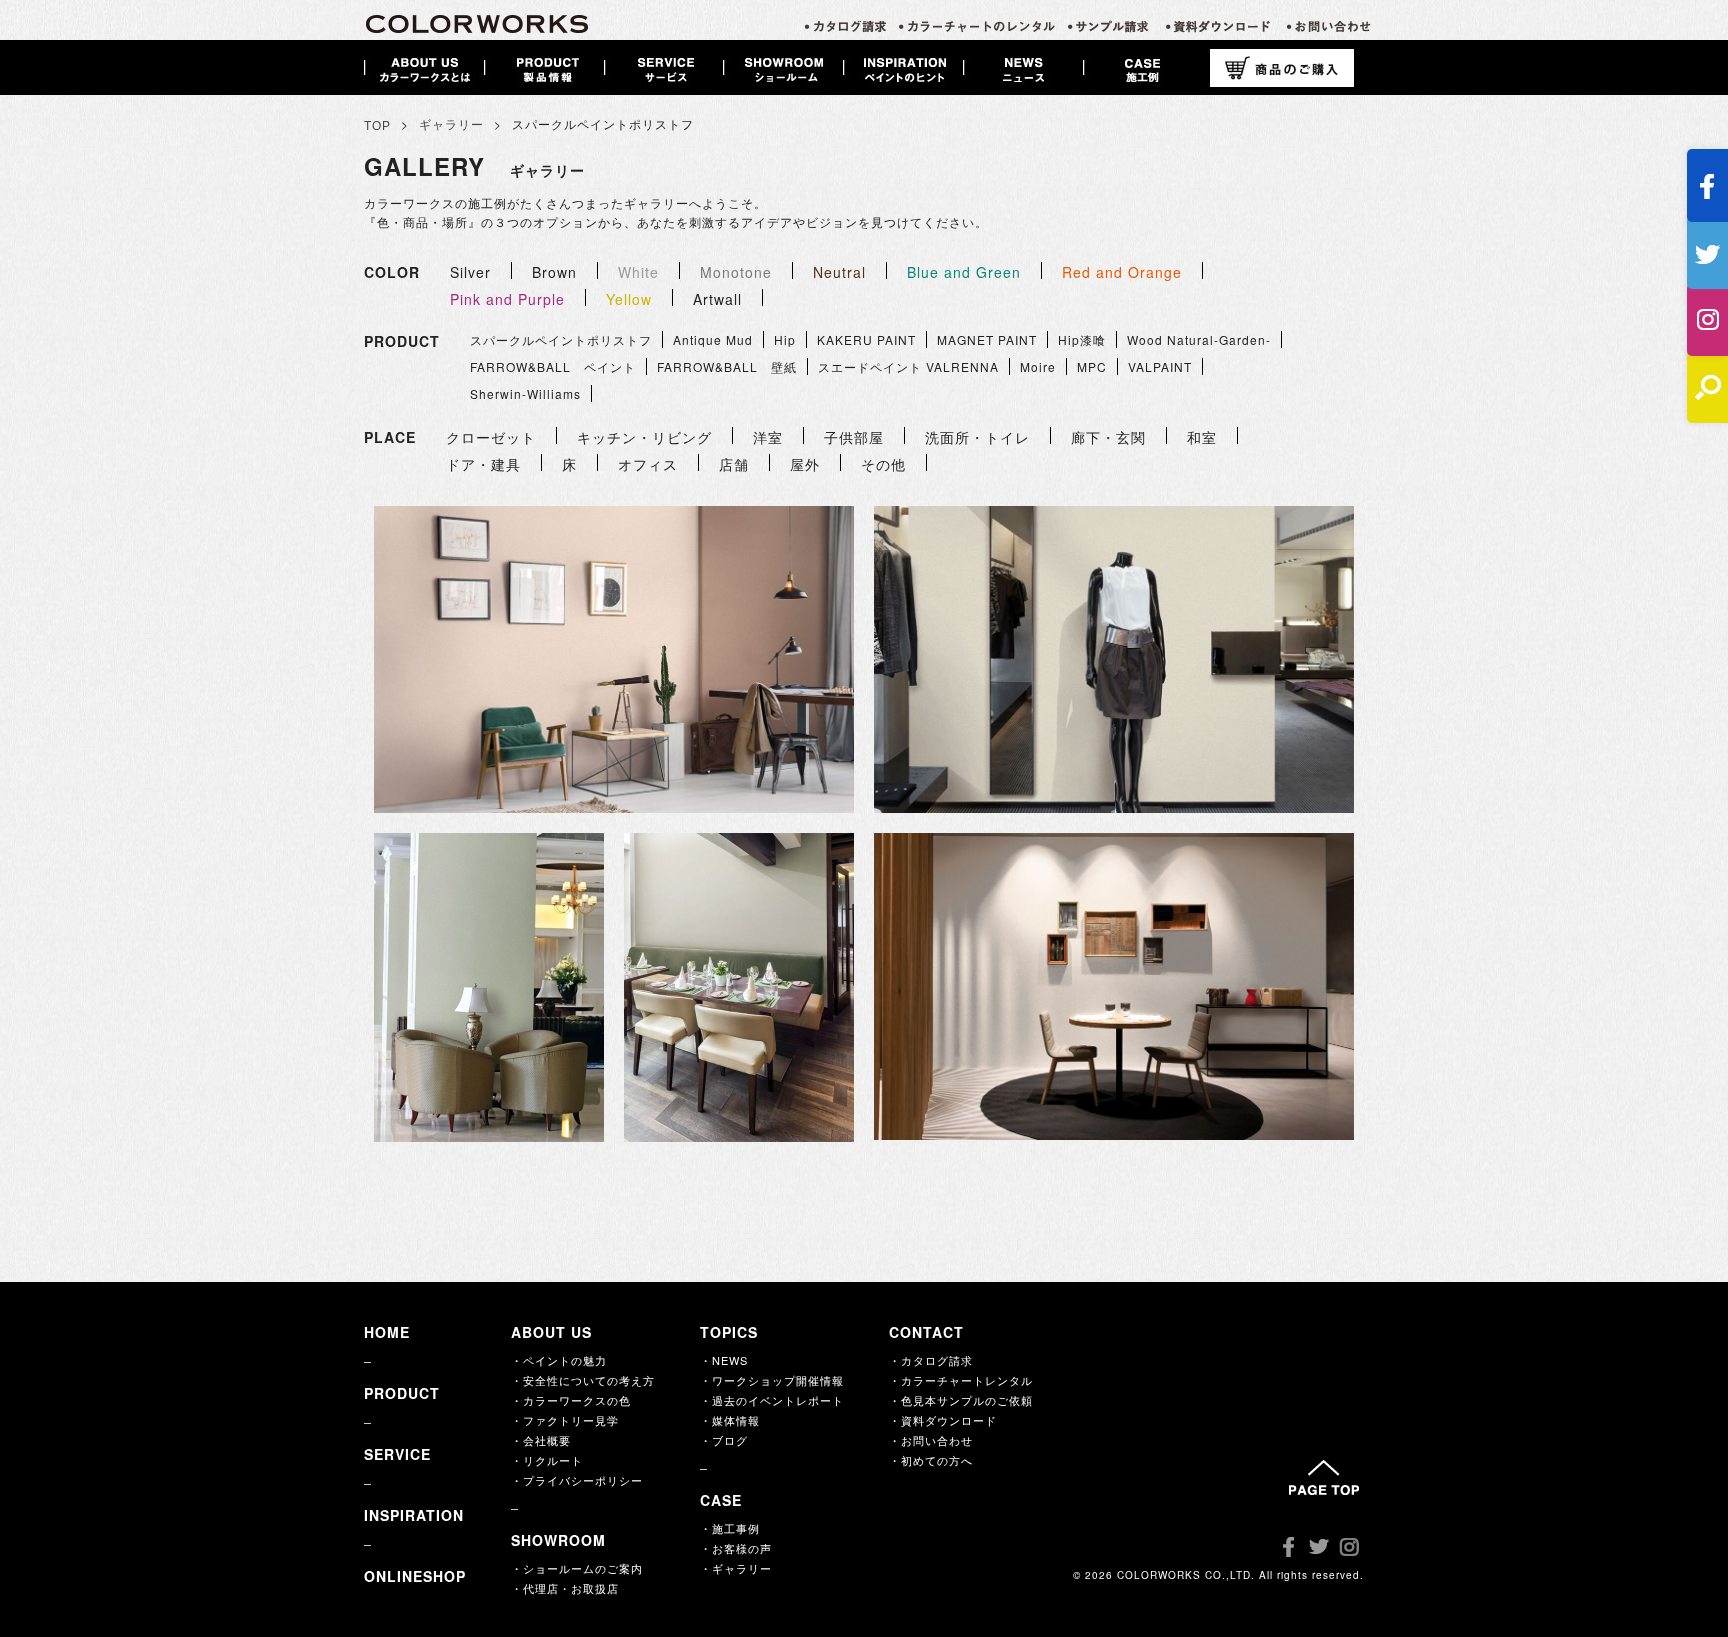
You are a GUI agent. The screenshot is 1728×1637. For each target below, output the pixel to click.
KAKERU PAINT (866, 339)
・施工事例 (730, 1528)
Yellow (629, 299)
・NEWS (724, 1360)
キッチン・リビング (644, 437)
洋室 (768, 437)
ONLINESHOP (415, 1576)
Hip (785, 339)
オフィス (648, 464)
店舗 (734, 464)
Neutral (839, 272)
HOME (387, 1332)
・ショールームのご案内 (577, 1568)
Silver (470, 272)
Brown (554, 272)
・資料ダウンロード (943, 1420)
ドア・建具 (483, 464)
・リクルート (547, 1460)
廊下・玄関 (1108, 437)
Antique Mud (713, 339)
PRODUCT (402, 1393)
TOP (377, 126)
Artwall (717, 299)
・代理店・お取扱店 (565, 1588)
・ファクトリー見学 (565, 1420)
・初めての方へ (931, 1460)
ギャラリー (451, 125)
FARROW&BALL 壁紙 (727, 366)
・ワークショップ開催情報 (772, 1380)
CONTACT (926, 1332)
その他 (883, 464)
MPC (1092, 366)
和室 (1202, 437)
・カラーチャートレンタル (961, 1380)
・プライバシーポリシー (577, 1480)
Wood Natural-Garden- (1199, 339)
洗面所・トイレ (977, 437)
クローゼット (491, 437)
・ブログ (724, 1440)
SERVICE (397, 1454)
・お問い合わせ (931, 1440)
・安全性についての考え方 (583, 1380)
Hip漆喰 (1082, 339)
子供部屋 (854, 437)
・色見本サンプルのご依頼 (961, 1400)
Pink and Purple (507, 299)
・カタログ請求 (931, 1360)
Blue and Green (964, 272)
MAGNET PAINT (987, 339)
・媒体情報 (730, 1420)
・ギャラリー (736, 1568)
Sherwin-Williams (525, 393)
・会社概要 (541, 1440)
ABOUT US (551, 1332)
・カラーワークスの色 (571, 1400)
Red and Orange (1122, 272)
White (638, 272)
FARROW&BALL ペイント (553, 366)
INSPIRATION (414, 1515)
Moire (1038, 366)
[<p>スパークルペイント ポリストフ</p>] (614, 659)
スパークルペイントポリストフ (561, 339)
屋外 (805, 464)
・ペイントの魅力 (559, 1360)
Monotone (736, 272)
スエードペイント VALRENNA (908, 366)
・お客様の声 (736, 1548)
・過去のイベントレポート (772, 1400)
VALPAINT (1160, 366)
